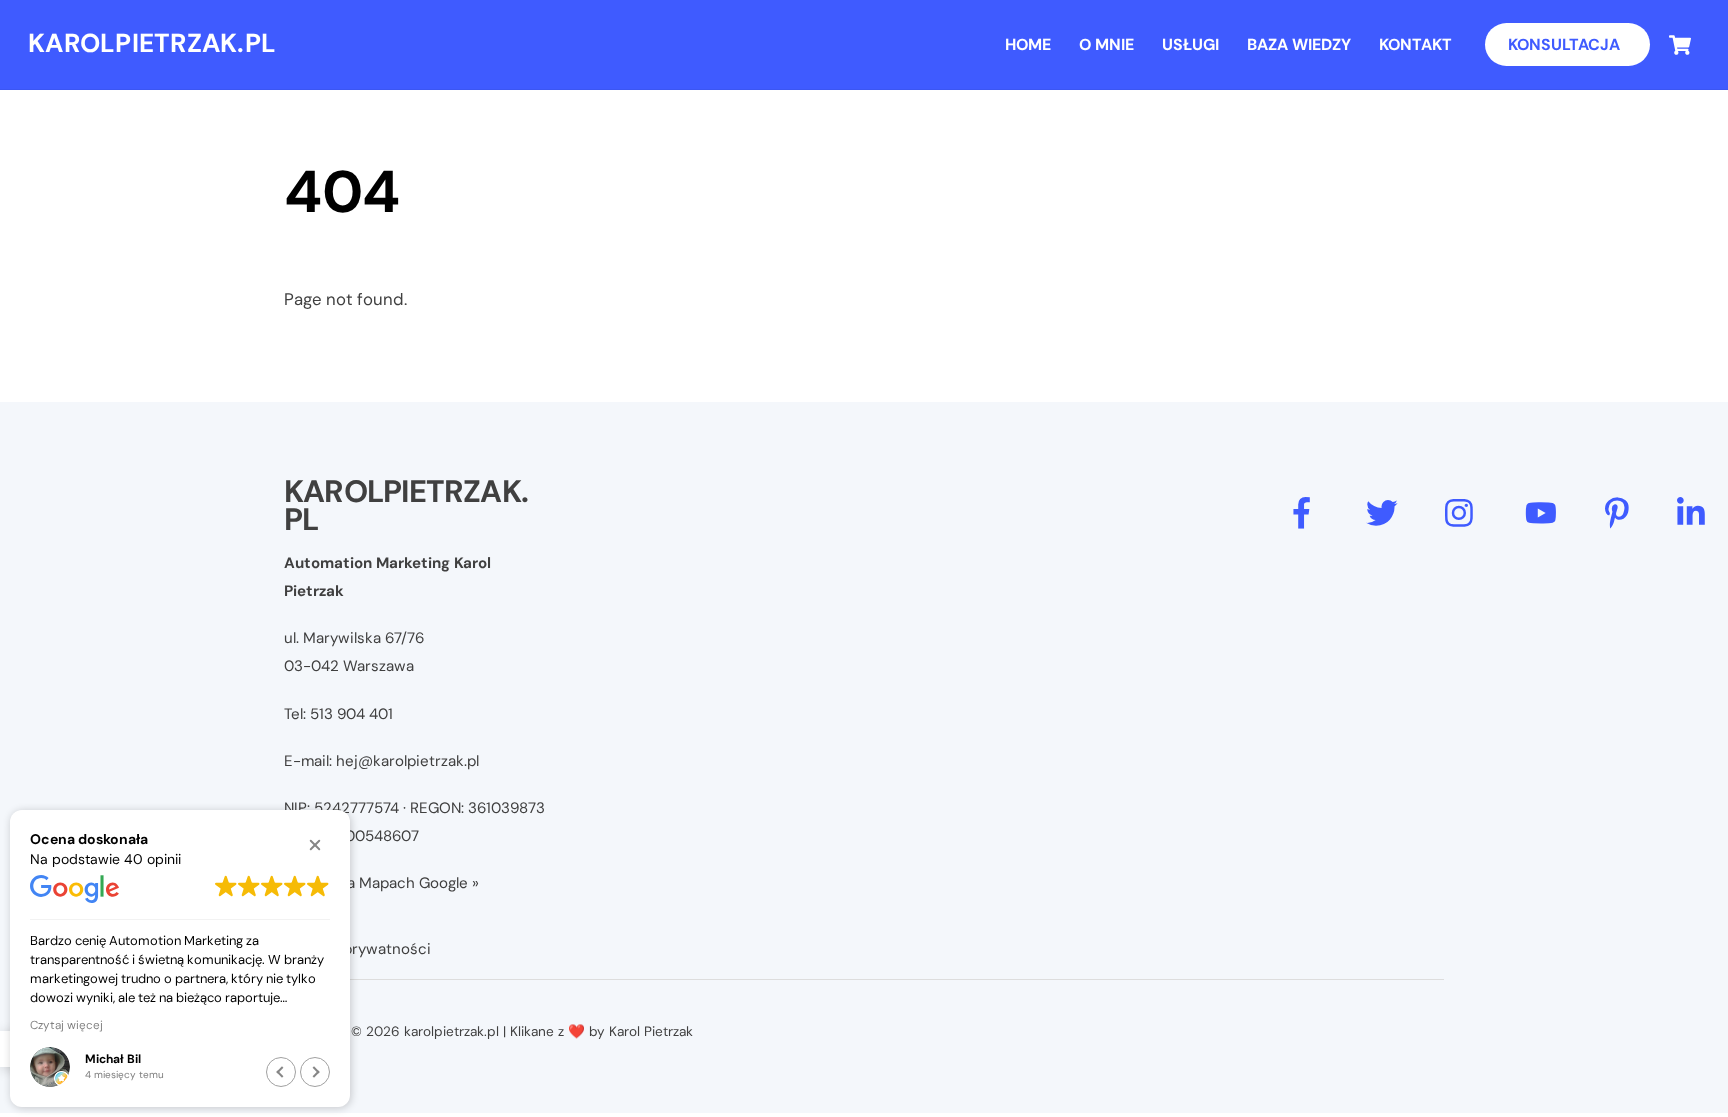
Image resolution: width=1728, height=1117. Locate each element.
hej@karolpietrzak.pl (407, 761)
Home (1028, 44)
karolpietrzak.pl (451, 1031)
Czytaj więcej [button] (66, 1025)
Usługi (1190, 44)
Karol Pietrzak (651, 1031)
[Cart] (1680, 45)
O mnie (1106, 44)
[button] (315, 845)
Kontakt (1415, 44)
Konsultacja (1564, 44)
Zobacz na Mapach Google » (381, 883)
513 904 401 (351, 714)
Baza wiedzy (1299, 44)
